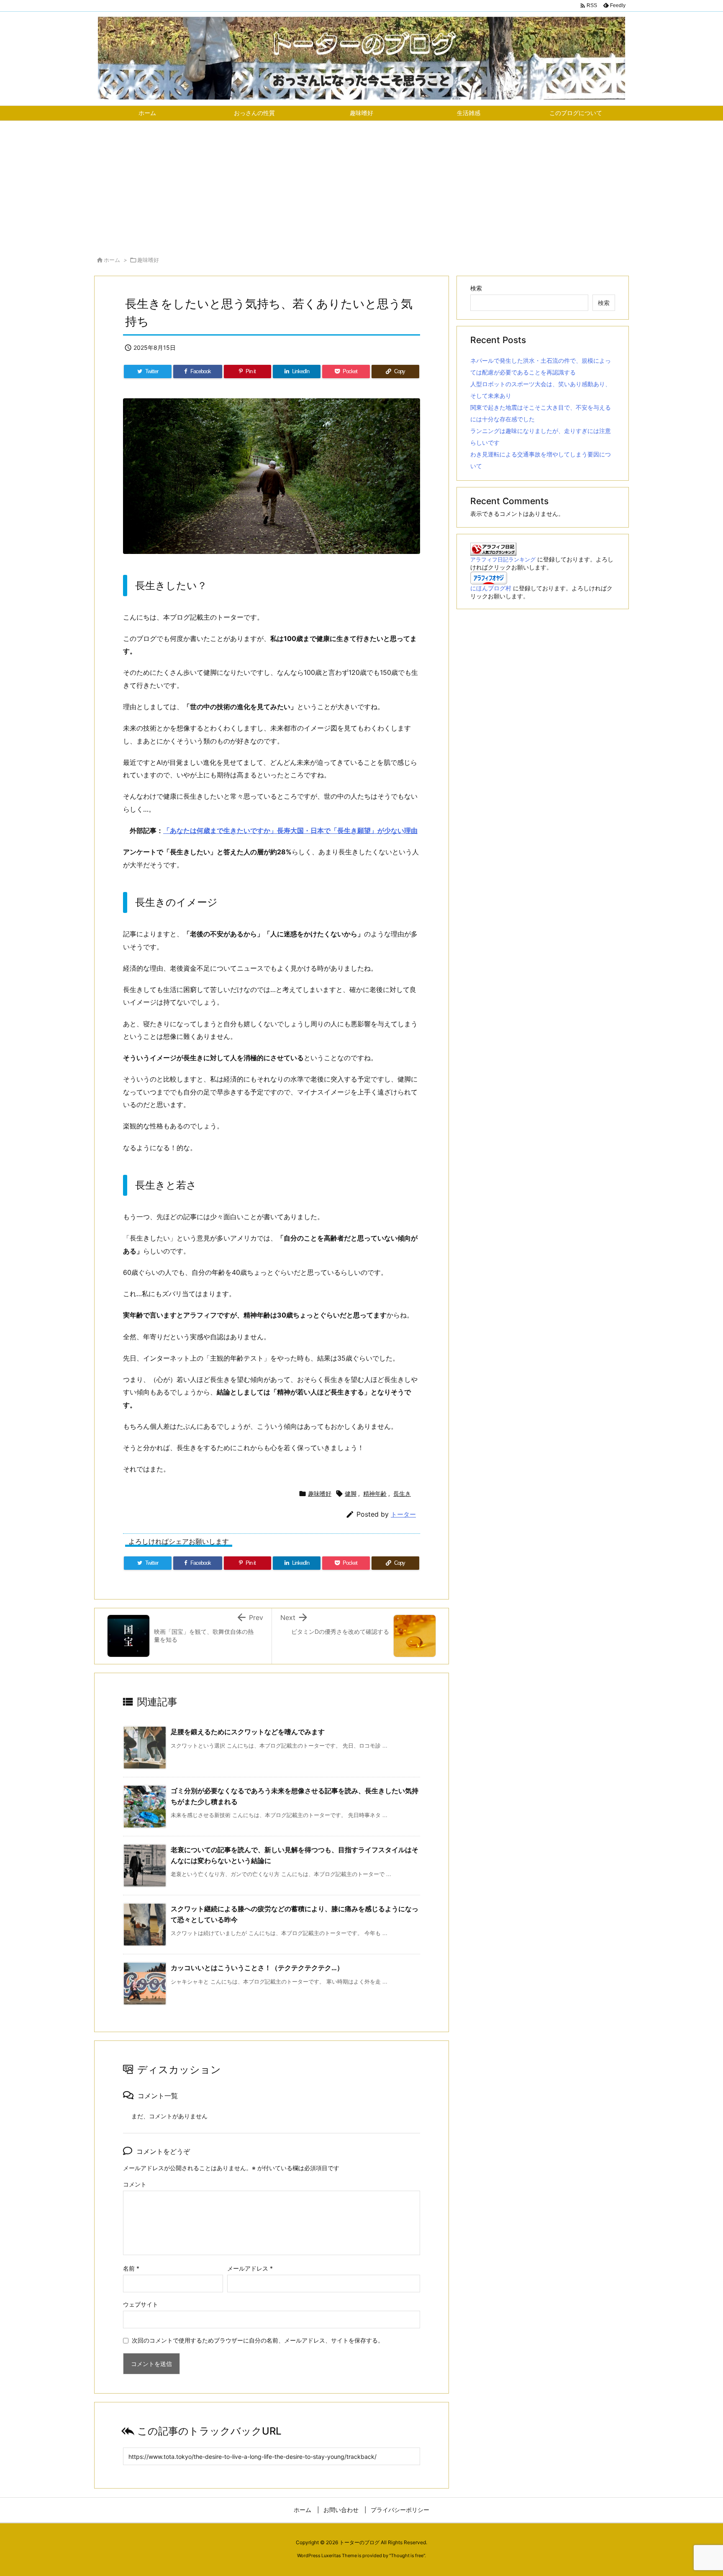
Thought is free (407, 2555)
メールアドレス (250, 2268)
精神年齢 (375, 1493)
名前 (131, 2268)
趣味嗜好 (148, 260)
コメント (135, 2184)
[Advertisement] (361, 184)
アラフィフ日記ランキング (503, 560)
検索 (476, 288)
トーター (403, 1514)
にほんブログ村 (491, 588)
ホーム (112, 260)
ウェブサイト (141, 2304)
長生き (402, 1493)
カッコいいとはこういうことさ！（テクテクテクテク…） (257, 1968)
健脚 (351, 1493)
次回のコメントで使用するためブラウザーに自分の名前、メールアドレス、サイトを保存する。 (258, 2340)
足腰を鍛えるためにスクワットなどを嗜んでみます (248, 1732)
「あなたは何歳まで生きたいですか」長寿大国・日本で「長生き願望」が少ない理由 (290, 830)
